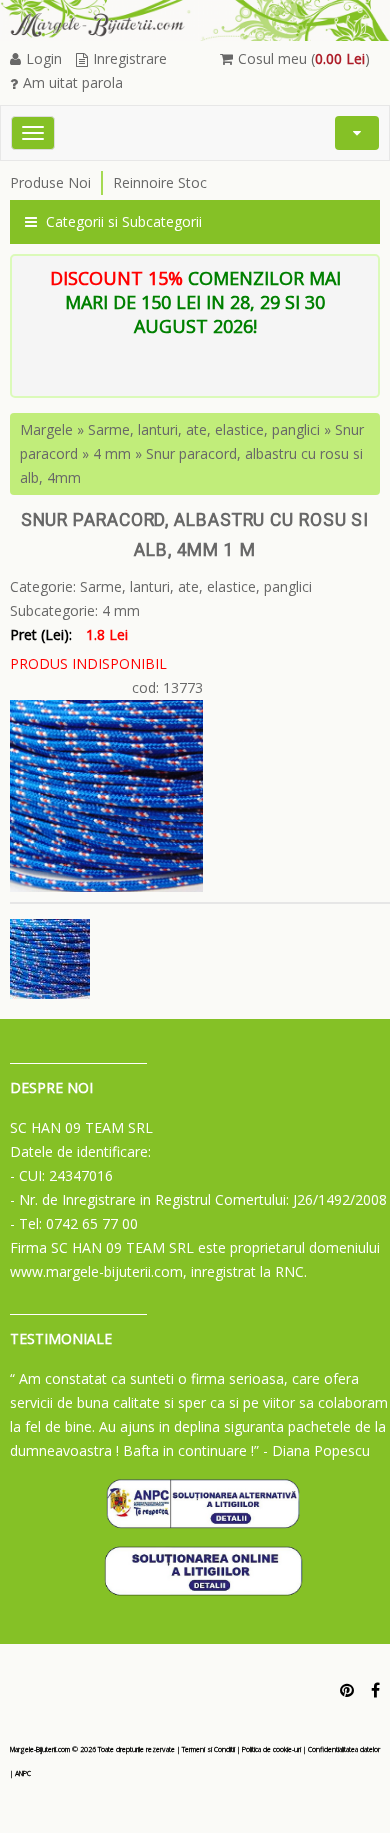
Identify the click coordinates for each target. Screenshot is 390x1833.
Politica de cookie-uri (271, 1749)
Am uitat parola (73, 82)
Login (44, 58)
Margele (46, 429)
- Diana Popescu (316, 1450)
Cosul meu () (304, 58)
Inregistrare (130, 58)
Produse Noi (50, 182)
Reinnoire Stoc (160, 182)
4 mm (112, 453)
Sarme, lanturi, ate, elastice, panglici (204, 429)
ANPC (23, 1773)
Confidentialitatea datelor (344, 1749)
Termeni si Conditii (208, 1749)
